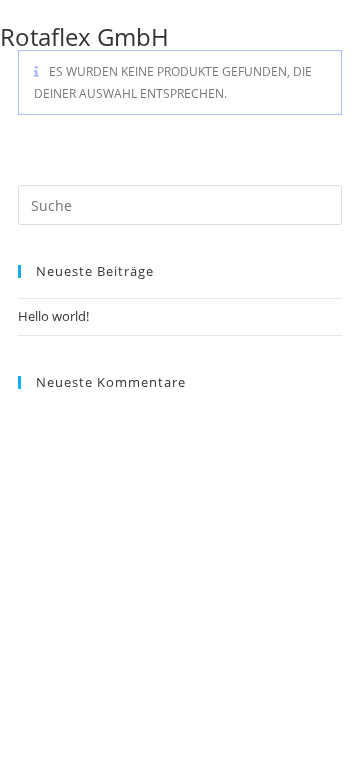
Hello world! (53, 316)
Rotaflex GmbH (84, 36)
